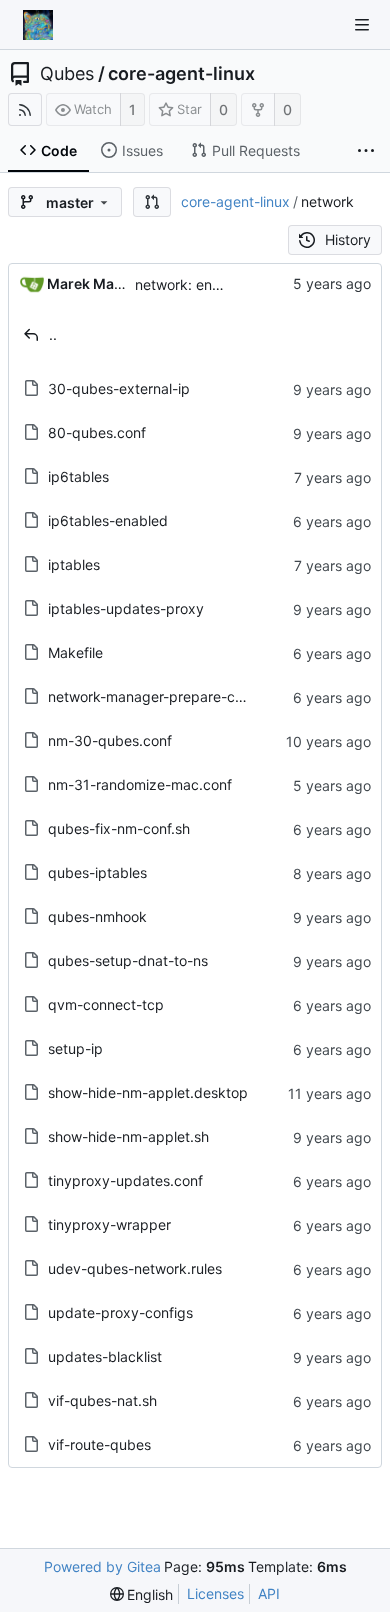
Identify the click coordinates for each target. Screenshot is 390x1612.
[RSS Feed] (25, 109)
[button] (152, 202)
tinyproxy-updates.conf (125, 1180)
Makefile (75, 652)
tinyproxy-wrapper (109, 1224)
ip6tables (78, 476)
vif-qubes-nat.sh (102, 1400)
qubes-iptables (97, 872)
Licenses (215, 1593)
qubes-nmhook (97, 916)
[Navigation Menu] (362, 25)
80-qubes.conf (97, 432)
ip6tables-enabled (108, 520)
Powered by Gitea (102, 1566)
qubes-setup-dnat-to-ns (128, 960)
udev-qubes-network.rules (135, 1268)
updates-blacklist (105, 1356)
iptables (74, 564)
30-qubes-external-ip (119, 388)
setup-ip (75, 1048)
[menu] (142, 1594)
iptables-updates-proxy (126, 608)
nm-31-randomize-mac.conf (140, 784)
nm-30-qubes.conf (110, 740)
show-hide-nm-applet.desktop (148, 1092)
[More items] (366, 151)
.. (53, 334)
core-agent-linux (181, 74)
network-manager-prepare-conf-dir (163, 696)
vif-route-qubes (99, 1444)
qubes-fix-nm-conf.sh (119, 828)
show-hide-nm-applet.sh (128, 1136)
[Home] (38, 25)
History (348, 239)
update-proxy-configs (120, 1312)
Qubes (67, 74)
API (269, 1593)
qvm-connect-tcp (106, 1004)
